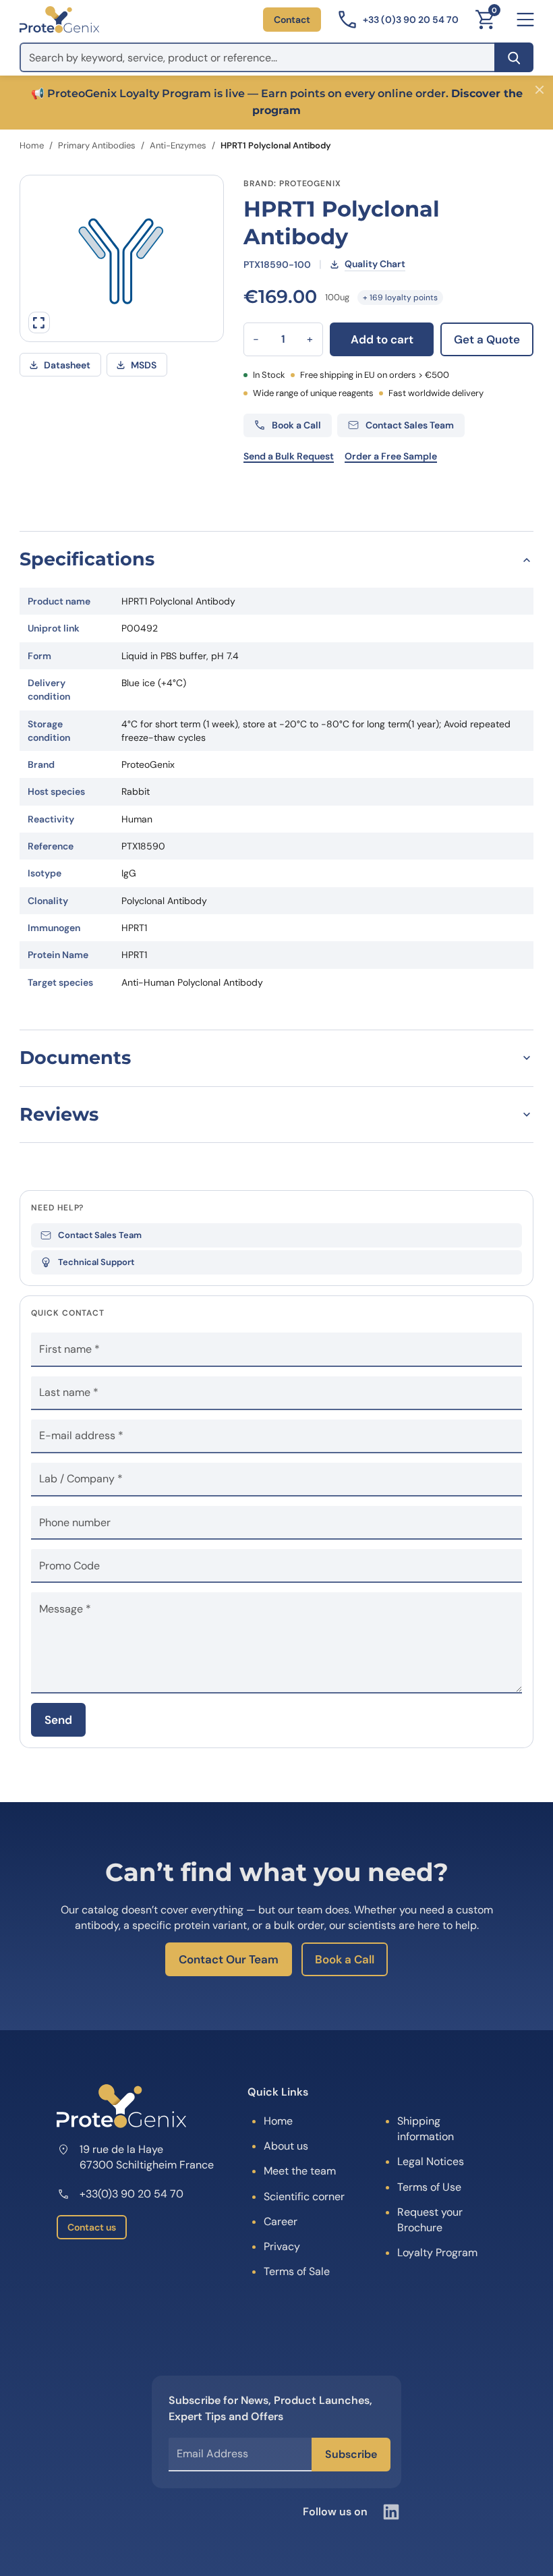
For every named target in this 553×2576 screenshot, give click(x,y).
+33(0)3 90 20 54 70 (132, 2194)
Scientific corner (304, 2196)
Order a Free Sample (391, 456)
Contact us (92, 2227)
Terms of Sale (297, 2271)
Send (58, 1720)
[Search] (514, 57)
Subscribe (351, 2454)
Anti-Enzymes (178, 145)
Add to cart (382, 339)
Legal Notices (431, 2161)
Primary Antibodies (97, 145)
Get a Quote (487, 339)
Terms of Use (429, 2187)
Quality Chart (375, 264)
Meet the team (300, 2171)
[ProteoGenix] (59, 20)
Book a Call (345, 1959)
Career (281, 2221)
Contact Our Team (229, 1959)
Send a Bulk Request (289, 456)
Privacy (282, 2246)
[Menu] (525, 20)
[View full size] (39, 323)
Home (32, 145)
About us (286, 2146)
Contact (292, 20)
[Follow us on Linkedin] (391, 2512)
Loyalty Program (437, 2252)
